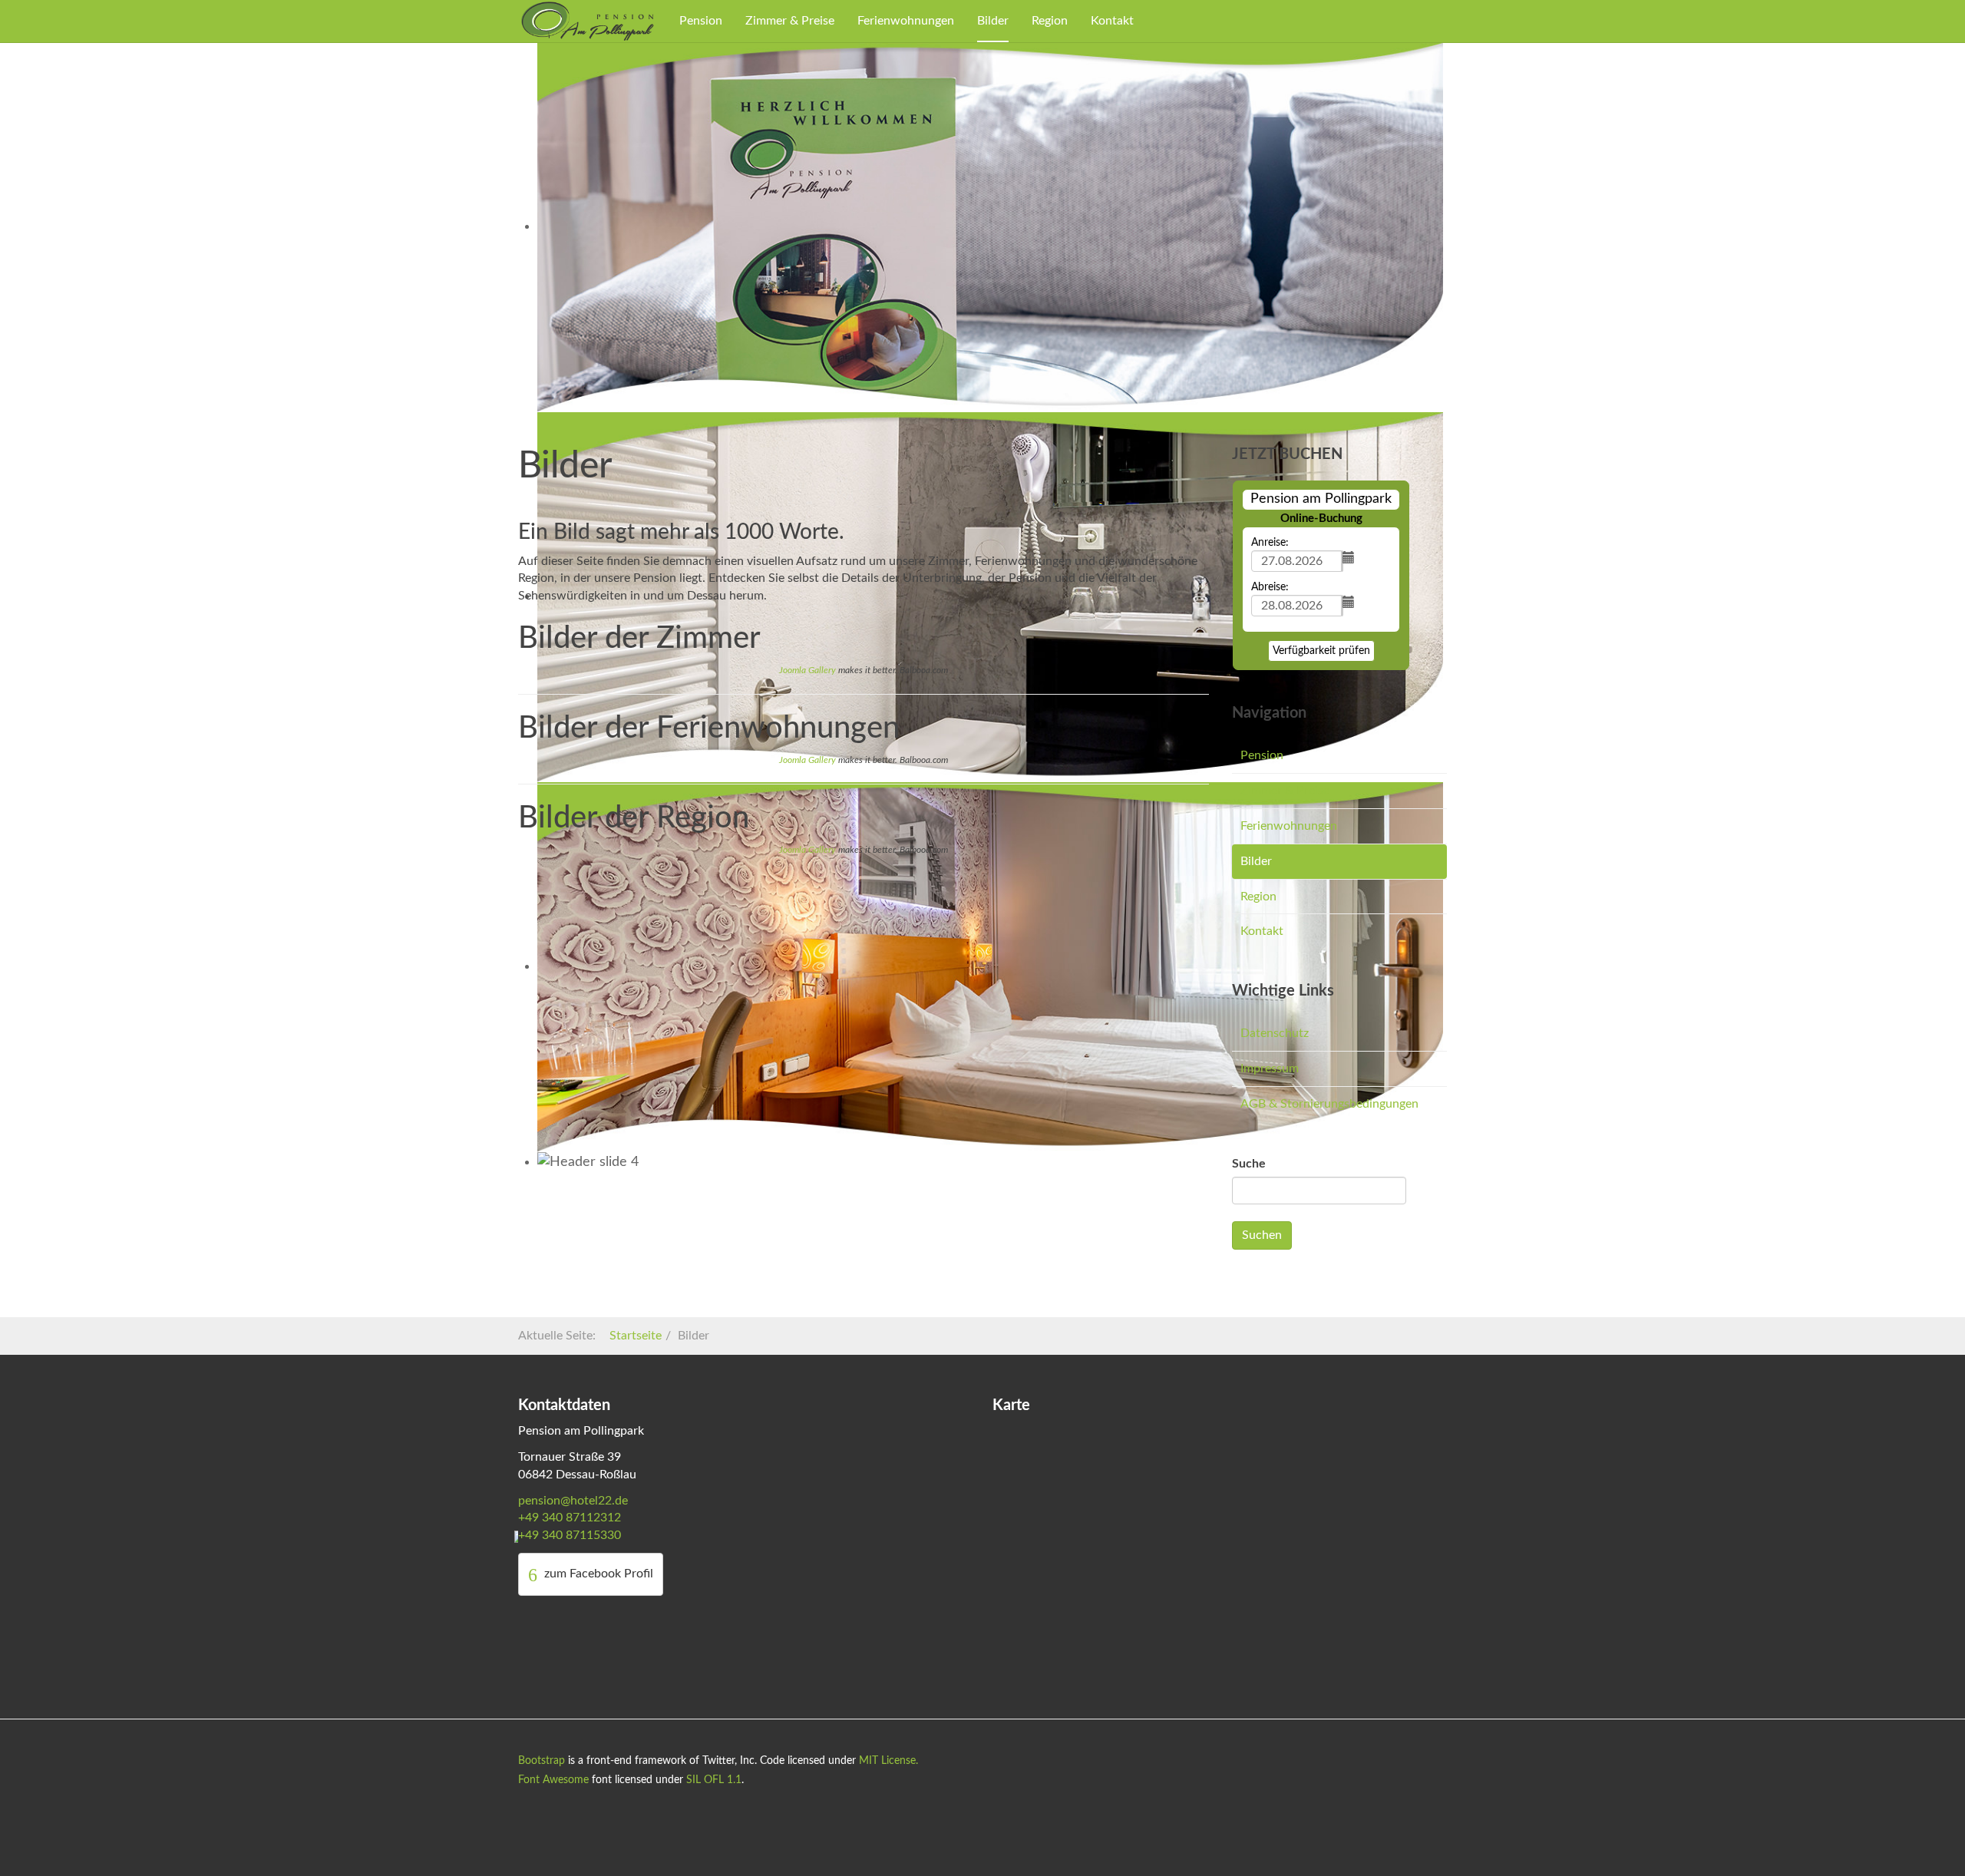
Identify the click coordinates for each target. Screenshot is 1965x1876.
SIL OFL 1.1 (714, 1780)
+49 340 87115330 (570, 1535)
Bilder (993, 21)
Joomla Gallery (807, 670)
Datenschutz (1275, 1033)
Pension (701, 21)
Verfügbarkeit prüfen (1321, 651)
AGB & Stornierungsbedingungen (1329, 1104)
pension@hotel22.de (573, 1501)
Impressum (1270, 1068)
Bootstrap (542, 1761)
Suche (1249, 1164)
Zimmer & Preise (790, 21)
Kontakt (1112, 21)
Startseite (636, 1336)
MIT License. (888, 1761)
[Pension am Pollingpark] (587, 21)
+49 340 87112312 (570, 1518)
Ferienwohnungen (906, 21)
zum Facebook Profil (597, 1574)
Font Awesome (553, 1780)
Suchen (1262, 1235)
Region (1050, 21)
